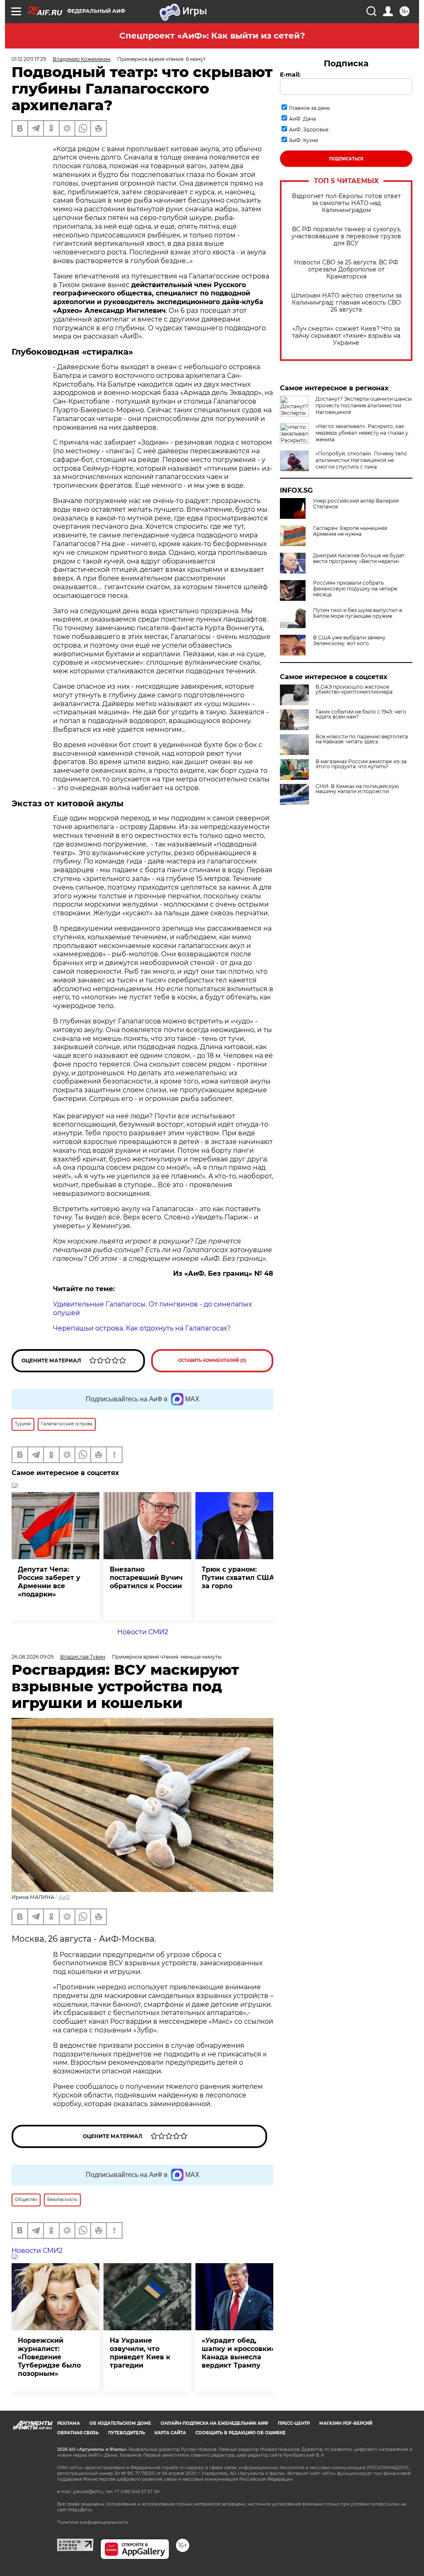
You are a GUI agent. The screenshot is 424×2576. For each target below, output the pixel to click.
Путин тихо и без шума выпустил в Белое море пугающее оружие (358, 613)
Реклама (69, 2423)
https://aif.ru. (81, 2510)
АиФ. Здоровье (309, 129)
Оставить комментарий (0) (212, 1361)
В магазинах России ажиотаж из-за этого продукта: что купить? (361, 764)
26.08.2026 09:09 (33, 1657)
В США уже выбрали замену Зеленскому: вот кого (349, 641)
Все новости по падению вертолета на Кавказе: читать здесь (362, 739)
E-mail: (290, 75)
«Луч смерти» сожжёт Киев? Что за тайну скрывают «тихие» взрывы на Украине (346, 336)
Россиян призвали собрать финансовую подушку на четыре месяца (355, 589)
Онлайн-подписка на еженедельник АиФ (214, 2423)
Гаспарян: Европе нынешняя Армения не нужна (350, 531)
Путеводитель (126, 2433)
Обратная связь (78, 2433)
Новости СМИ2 (143, 1632)
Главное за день (310, 108)
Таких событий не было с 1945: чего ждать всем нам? (361, 714)
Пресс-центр (294, 2423)
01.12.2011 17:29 (29, 59)
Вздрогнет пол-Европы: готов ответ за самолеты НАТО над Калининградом (346, 203)
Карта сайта (170, 2433)
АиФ (64, 1897)
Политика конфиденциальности (93, 2522)
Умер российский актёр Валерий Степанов (356, 504)
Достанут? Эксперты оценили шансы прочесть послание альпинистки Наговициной (364, 405)
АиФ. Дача (302, 119)
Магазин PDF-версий (346, 2423)
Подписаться (346, 159)
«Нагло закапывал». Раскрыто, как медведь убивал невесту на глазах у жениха (362, 433)
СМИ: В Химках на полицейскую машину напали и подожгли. (357, 789)
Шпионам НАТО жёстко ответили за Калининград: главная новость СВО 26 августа (346, 303)
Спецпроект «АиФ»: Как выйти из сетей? (212, 36)
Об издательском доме (120, 2423)
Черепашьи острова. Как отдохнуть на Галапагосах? (142, 1328)
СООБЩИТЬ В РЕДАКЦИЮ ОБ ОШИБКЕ (241, 2433)
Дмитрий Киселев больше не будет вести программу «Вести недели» (359, 559)
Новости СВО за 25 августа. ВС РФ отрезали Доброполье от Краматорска (346, 270)
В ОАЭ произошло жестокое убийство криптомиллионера (354, 689)
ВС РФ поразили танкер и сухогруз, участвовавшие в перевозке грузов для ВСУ (346, 236)
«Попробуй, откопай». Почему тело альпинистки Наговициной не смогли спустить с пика (361, 460)
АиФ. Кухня (304, 140)
